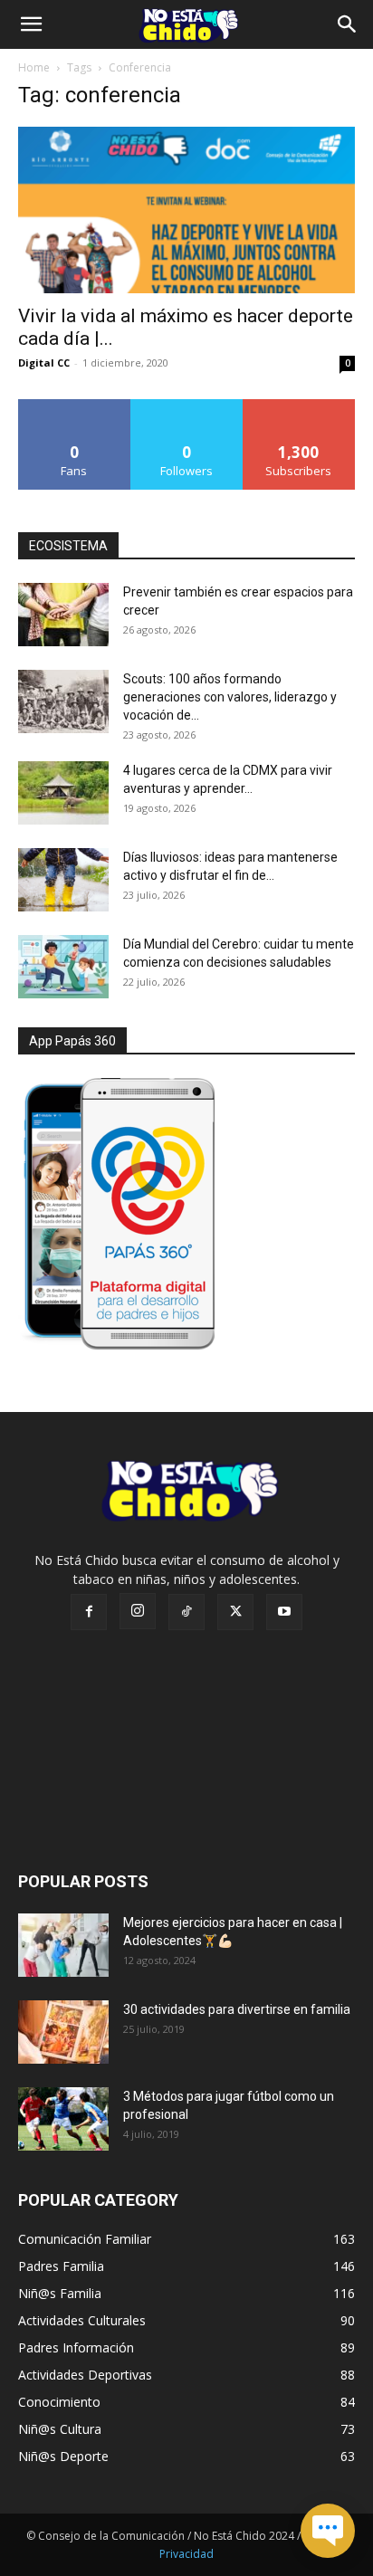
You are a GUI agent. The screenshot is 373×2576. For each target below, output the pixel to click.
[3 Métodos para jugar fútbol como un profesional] (63, 2119)
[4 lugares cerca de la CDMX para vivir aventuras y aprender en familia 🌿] (63, 793)
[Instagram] (138, 1611)
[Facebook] (89, 1612)
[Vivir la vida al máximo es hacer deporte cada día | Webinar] (186, 210)
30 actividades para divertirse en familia (237, 2009)
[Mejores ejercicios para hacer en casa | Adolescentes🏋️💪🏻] (63, 1945)
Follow (187, 406)
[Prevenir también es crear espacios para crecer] (63, 615)
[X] (235, 1612)
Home (34, 67)
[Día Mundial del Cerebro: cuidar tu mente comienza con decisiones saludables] (63, 967)
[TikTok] (186, 1612)
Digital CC (44, 363)
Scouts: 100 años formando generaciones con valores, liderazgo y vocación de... (230, 697)
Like (75, 406)
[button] (31, 24)
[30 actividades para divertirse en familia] (63, 2032)
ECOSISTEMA (68, 546)
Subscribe (299, 406)
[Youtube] (284, 1612)
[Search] (348, 24)
